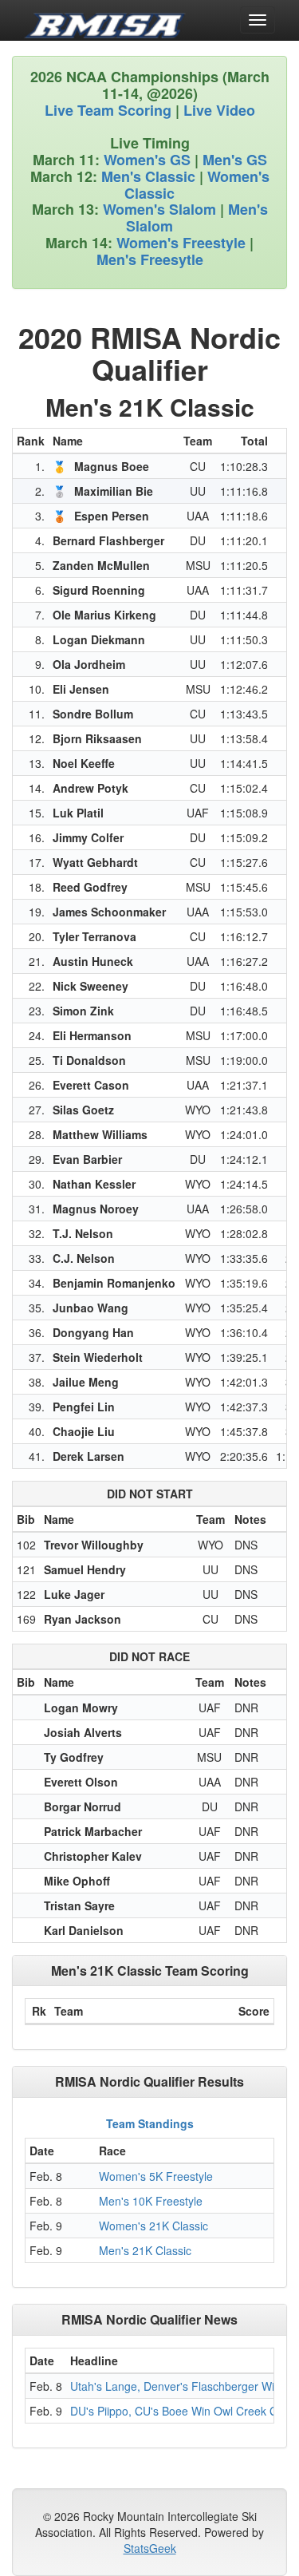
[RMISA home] (105, 20)
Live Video (219, 110)
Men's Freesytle (150, 259)
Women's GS (147, 160)
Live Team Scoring (108, 110)
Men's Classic (148, 176)
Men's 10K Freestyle (151, 2201)
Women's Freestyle (181, 243)
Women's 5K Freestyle (156, 2176)
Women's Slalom (159, 209)
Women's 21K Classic (153, 2226)
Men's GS (235, 160)
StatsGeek (150, 2548)
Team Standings (150, 2123)
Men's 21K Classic (145, 2250)
